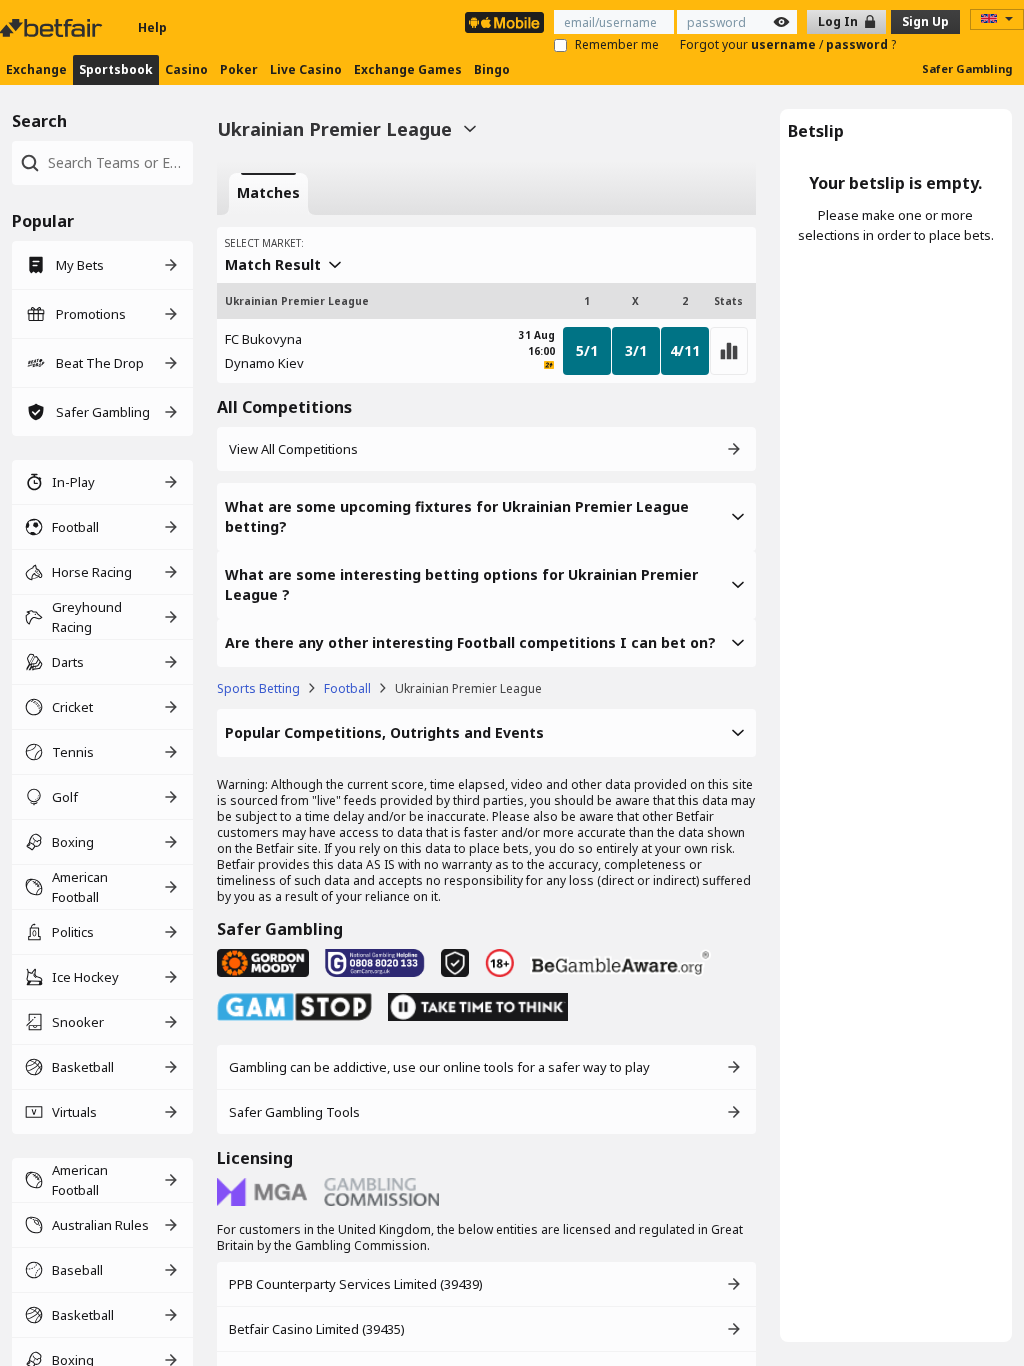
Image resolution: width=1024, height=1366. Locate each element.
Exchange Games (408, 69)
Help (152, 27)
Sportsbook (116, 69)
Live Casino (306, 69)
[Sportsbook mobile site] (504, 22)
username (785, 44)
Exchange (36, 69)
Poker (239, 69)
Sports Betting (258, 688)
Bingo (492, 69)
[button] (486, 517)
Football (347, 688)
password (858, 44)
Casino (186, 69)
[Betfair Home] (53, 28)
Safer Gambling (967, 68)
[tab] (268, 194)
